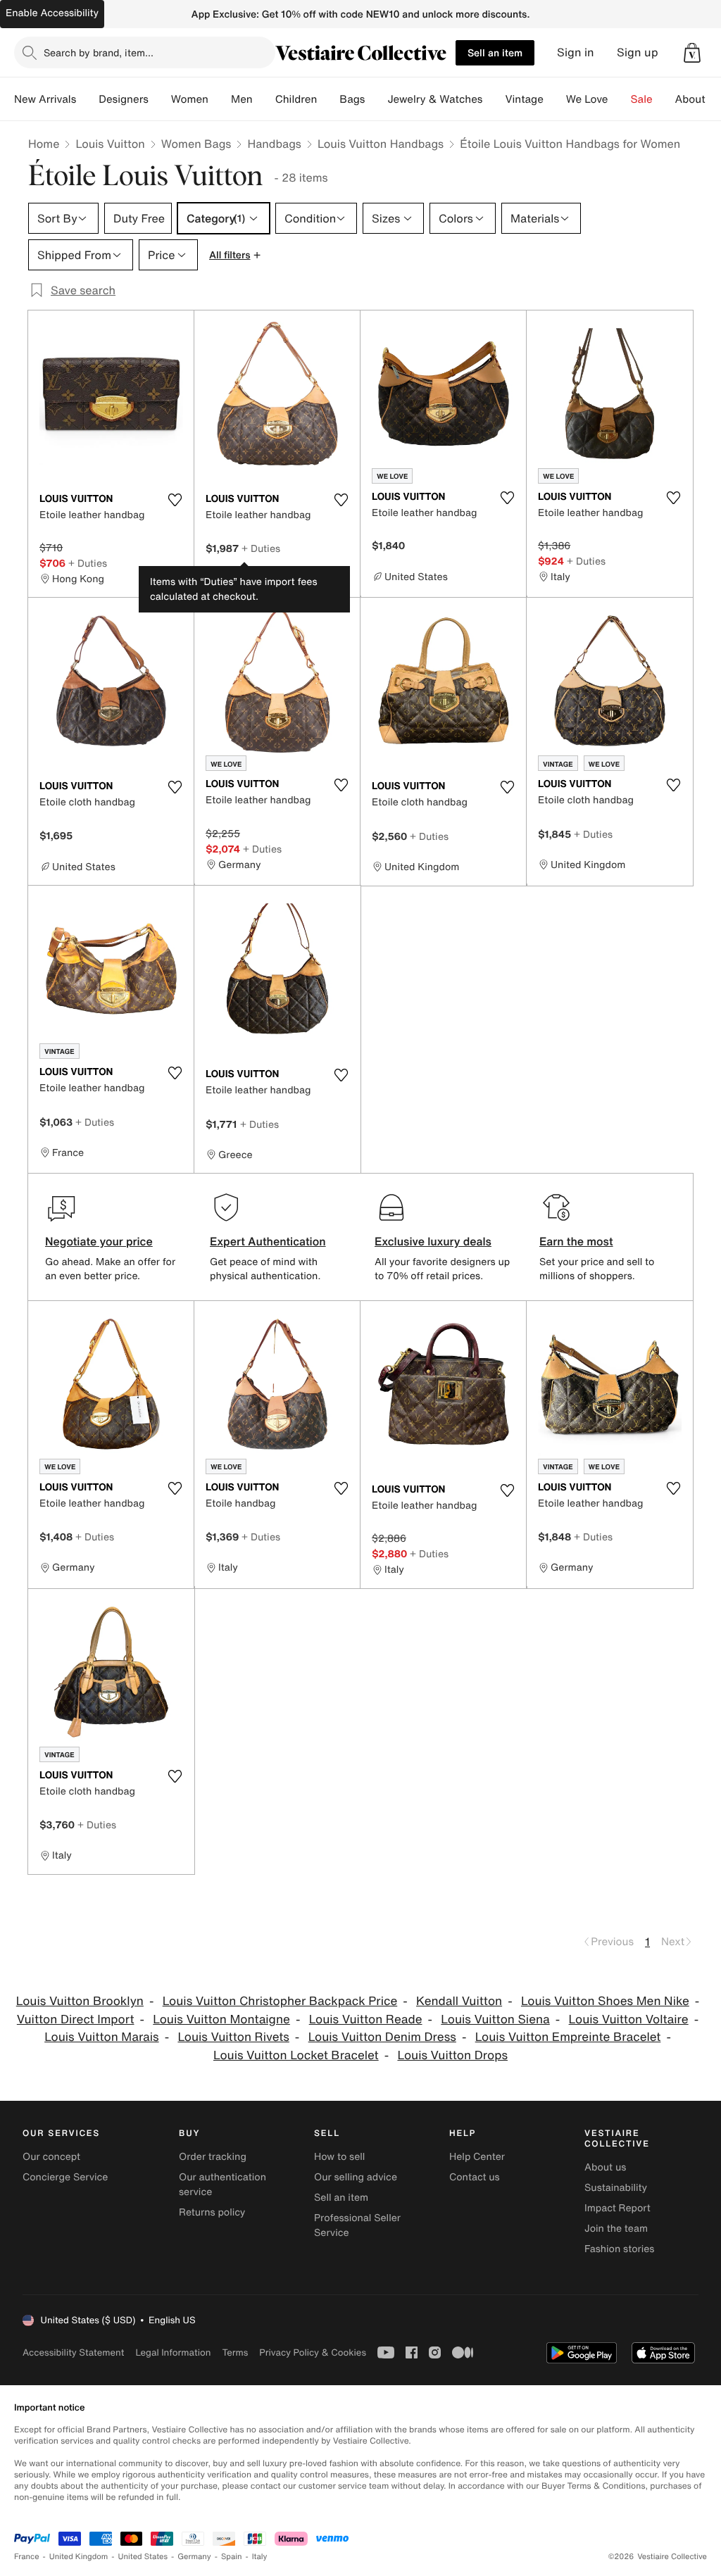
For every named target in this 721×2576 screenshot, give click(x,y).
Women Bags (196, 144)
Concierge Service (65, 2177)
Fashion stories (619, 2249)
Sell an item (495, 52)
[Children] (328, 99)
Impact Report (617, 2208)
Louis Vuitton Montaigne (221, 2019)
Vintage (524, 99)
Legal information (173, 2352)
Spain (232, 2557)
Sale (642, 99)
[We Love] (620, 99)
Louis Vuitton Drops (452, 2055)
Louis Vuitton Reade (366, 2019)
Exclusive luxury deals (433, 1241)
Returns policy (212, 2212)
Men (242, 99)
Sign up (638, 52)
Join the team (616, 2229)
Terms (235, 2352)
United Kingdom (79, 2557)
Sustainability (616, 2188)
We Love (587, 99)
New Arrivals (45, 99)
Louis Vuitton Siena (495, 2019)
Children (296, 99)
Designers (124, 99)
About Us (698, 99)
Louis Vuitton (110, 144)
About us (605, 2167)
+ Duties (88, 563)
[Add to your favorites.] (175, 500)
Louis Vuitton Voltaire (629, 2019)
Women (190, 99)
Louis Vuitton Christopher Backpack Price (280, 2001)
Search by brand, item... (99, 52)
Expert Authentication (268, 1241)
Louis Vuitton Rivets (233, 2037)
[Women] (220, 99)
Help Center (477, 2157)
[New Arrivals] (87, 99)
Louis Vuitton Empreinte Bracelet (568, 2037)
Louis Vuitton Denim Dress (382, 2037)
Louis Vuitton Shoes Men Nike (605, 2001)
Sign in (576, 52)
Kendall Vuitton (459, 2001)
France (27, 2557)
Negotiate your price (99, 1241)
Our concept (51, 2157)
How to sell (339, 2157)
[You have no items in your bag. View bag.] (692, 53)
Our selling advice (356, 2177)
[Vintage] (555, 99)
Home (44, 144)
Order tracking (213, 2157)
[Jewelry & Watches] (494, 99)
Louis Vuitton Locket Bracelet (296, 2055)
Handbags (274, 144)
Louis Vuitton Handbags (381, 144)
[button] (692, 53)
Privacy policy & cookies (313, 2352)
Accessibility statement (73, 2352)
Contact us (475, 2177)
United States (143, 2557)
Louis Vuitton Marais (101, 2037)
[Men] (264, 99)
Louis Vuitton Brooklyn (80, 2001)
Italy (260, 2557)
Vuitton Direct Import (76, 2019)
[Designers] (160, 99)
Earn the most (576, 1241)
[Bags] (376, 99)
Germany (194, 2557)
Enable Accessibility (52, 13)
